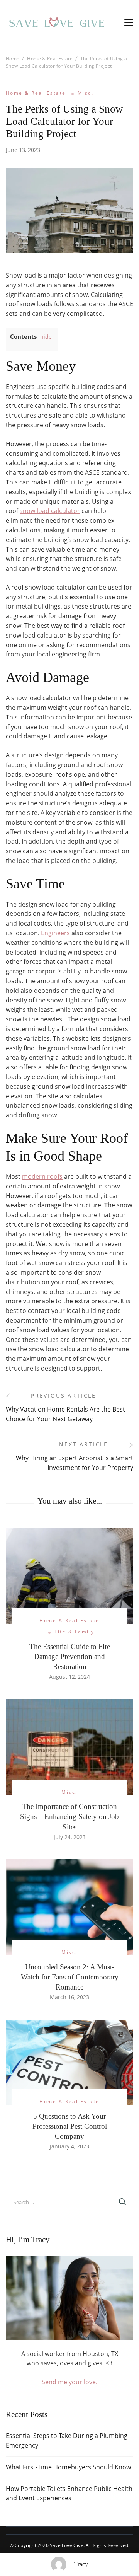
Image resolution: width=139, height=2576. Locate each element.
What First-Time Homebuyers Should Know (68, 2467)
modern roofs (42, 1176)
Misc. (86, 93)
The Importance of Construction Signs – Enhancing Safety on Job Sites (69, 1816)
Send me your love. (69, 2382)
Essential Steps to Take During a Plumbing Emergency (67, 2440)
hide (46, 337)
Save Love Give (67, 2545)
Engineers (55, 933)
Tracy (81, 2564)
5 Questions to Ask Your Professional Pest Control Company (70, 2126)
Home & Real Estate (36, 93)
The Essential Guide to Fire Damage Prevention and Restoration (70, 1656)
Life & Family (74, 1632)
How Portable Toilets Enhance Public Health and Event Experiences (69, 2493)
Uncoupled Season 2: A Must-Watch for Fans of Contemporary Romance (70, 1977)
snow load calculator (50, 511)
